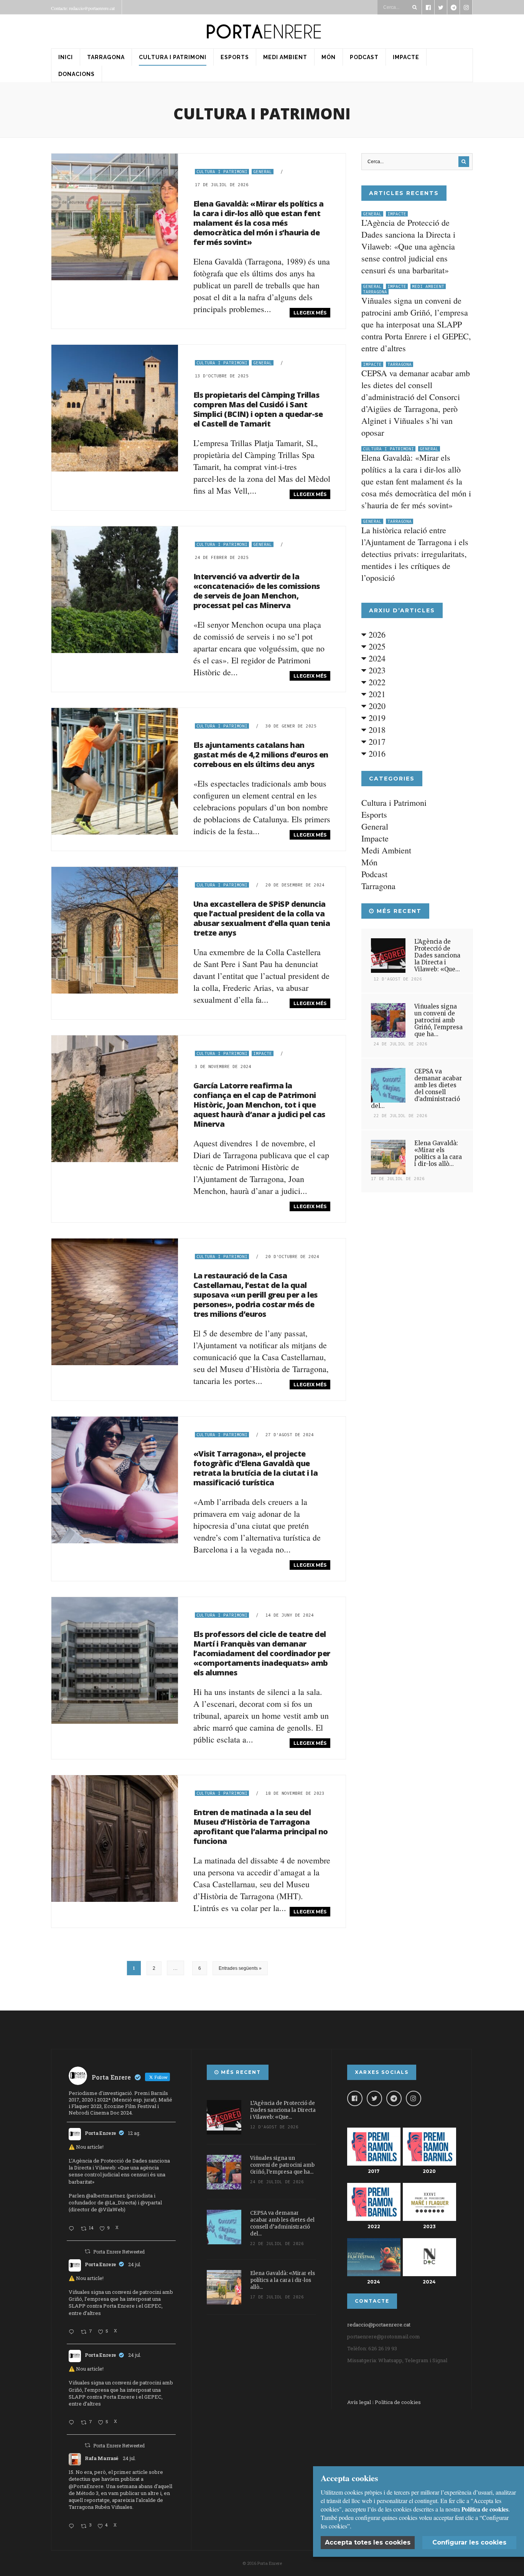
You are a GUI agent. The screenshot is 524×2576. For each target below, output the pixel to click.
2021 (376, 694)
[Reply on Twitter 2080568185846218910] (73, 2526)
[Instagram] (414, 2098)
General (263, 172)
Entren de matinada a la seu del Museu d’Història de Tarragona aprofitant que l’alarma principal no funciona (261, 1827)
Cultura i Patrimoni (173, 57)
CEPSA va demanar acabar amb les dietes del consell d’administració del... (416, 1089)
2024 (376, 658)
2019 (376, 718)
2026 (376, 634)
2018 (376, 730)
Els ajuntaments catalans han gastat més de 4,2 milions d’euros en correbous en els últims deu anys (261, 755)
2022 (376, 682)
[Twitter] (374, 2098)
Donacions (77, 74)
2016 (376, 753)
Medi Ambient (285, 57)
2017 (376, 742)
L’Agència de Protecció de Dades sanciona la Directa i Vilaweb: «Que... (437, 955)
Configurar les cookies (469, 2542)
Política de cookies (398, 2402)
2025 (376, 646)
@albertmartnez (106, 2196)
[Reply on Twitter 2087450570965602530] (73, 2229)
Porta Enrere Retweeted (119, 2252)
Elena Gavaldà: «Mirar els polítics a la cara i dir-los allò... (438, 1153)
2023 (376, 670)
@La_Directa (120, 2202)
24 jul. (135, 2264)
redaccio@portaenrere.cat (379, 2325)
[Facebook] (355, 2098)
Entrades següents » (240, 1968)
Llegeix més (310, 313)
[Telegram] (394, 2098)
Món (329, 57)
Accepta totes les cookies (368, 2542)
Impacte (406, 57)
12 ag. (134, 2133)
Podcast (364, 57)
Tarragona (106, 57)
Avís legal (359, 2402)
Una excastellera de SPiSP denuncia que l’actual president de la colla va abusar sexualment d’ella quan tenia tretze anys (262, 918)
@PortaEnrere (86, 2486)
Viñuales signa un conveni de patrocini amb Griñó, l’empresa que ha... (438, 1020)
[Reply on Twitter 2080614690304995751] (73, 2332)
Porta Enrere (101, 2133)
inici (66, 57)
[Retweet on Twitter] (87, 2251)
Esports (235, 57)
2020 (376, 706)
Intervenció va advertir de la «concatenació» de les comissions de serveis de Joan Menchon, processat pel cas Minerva (257, 591)
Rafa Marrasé (102, 2458)
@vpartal (151, 2202)
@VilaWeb (111, 2209)
